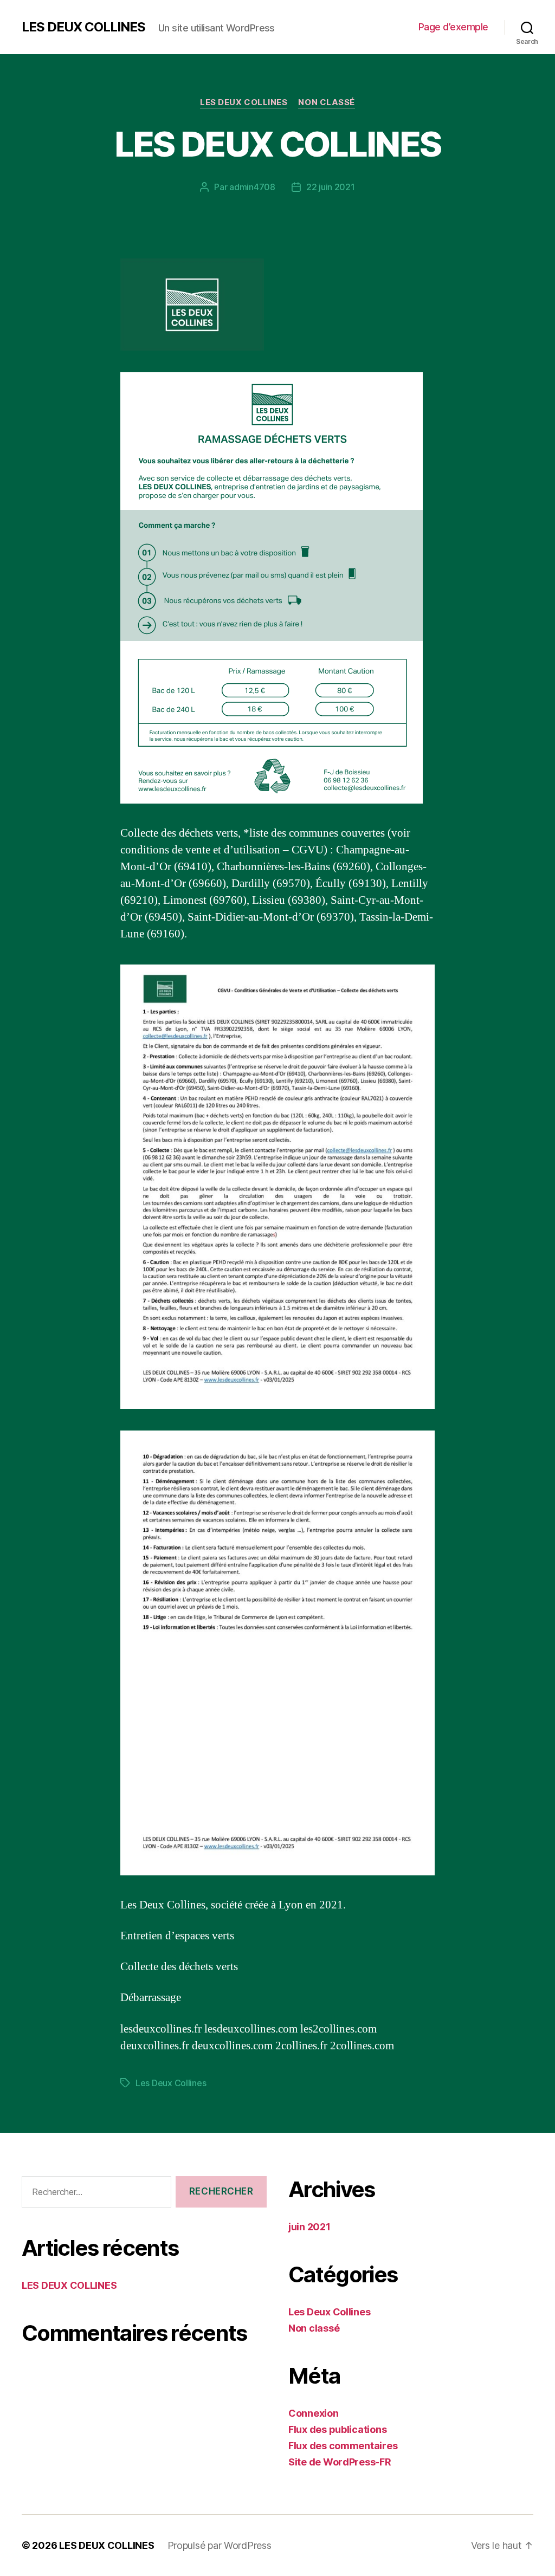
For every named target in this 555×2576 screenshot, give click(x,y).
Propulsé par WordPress (220, 2545)
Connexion (314, 2413)
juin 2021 (309, 2227)
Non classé (327, 102)
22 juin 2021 (331, 187)
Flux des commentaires (343, 2446)
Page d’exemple (453, 27)
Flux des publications (337, 2429)
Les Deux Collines (244, 102)
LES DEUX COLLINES (83, 27)
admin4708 (252, 187)
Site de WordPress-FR (340, 2462)
